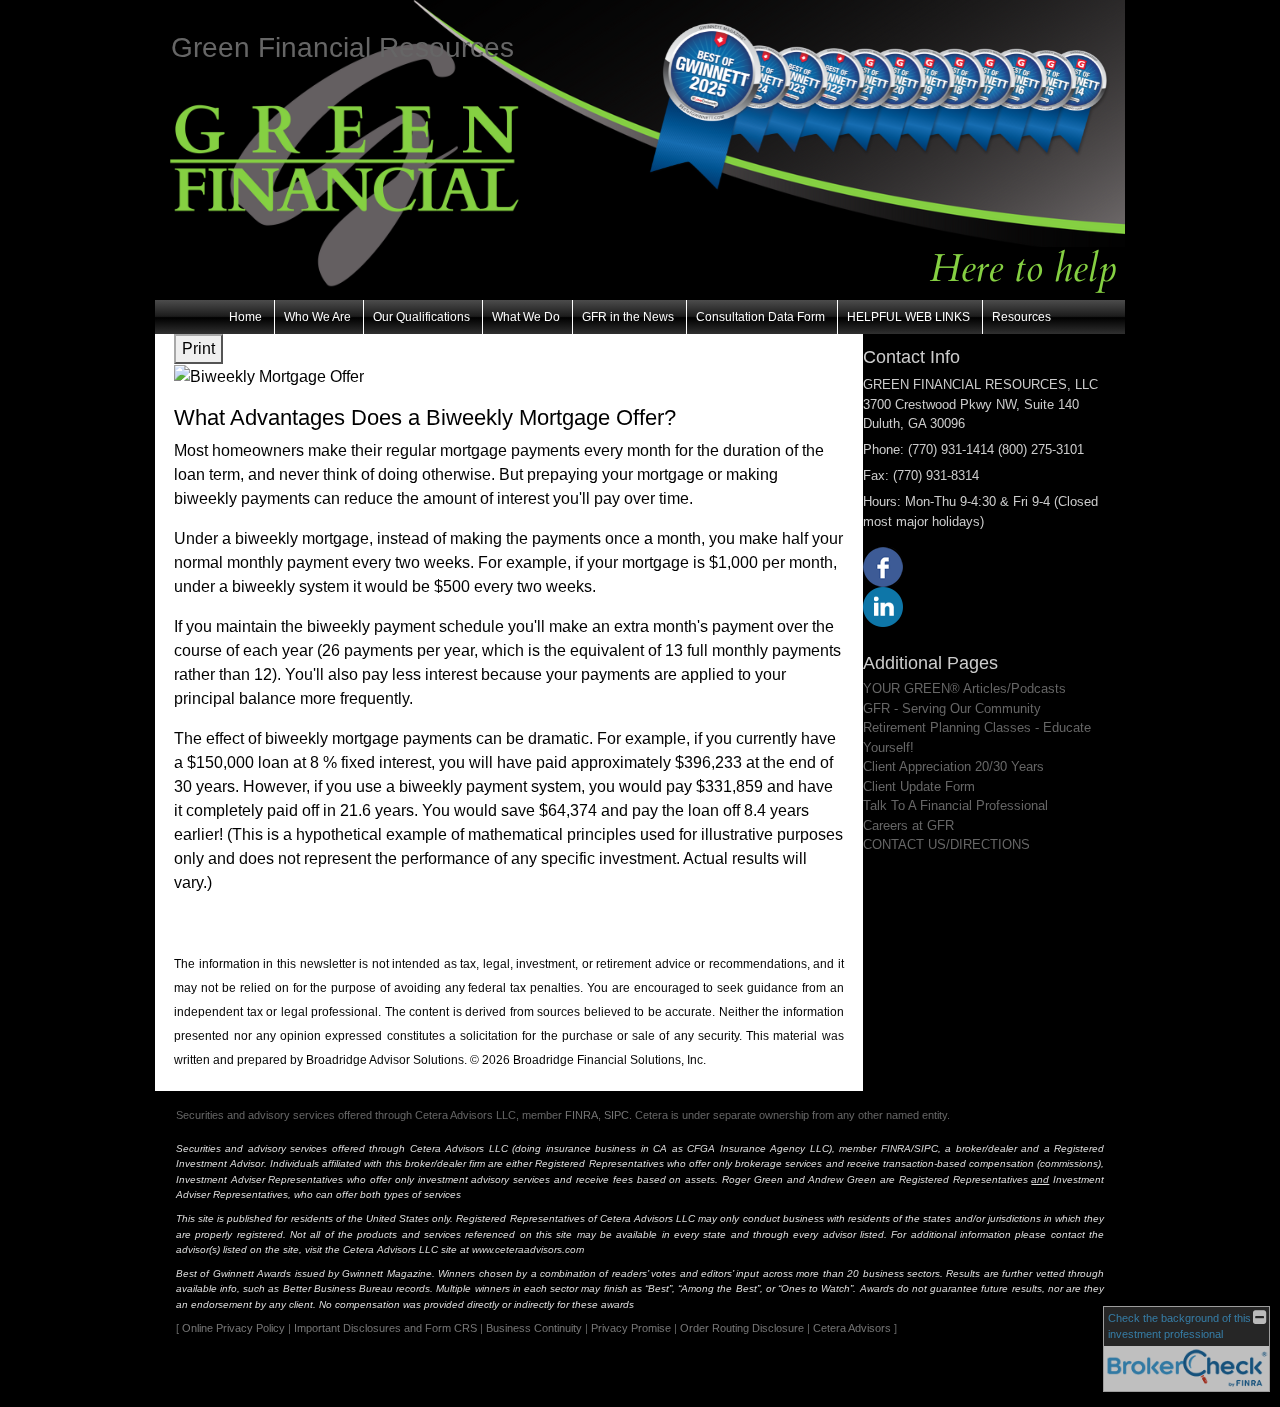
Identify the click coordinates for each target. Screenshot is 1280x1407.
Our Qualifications (421, 317)
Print (198, 348)
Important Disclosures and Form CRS (385, 1328)
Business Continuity (534, 1328)
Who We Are (317, 317)
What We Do (526, 317)
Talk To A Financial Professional (955, 805)
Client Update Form (919, 786)
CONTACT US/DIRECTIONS (946, 844)
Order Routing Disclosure (742, 1328)
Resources (1021, 317)
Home (245, 317)
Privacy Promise (631, 1328)
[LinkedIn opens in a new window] (883, 606)
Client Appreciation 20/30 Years (953, 766)
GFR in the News (628, 317)
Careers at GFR (908, 825)
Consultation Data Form (760, 317)
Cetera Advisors (852, 1328)
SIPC (616, 1115)
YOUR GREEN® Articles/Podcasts (964, 688)
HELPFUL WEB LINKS (908, 317)
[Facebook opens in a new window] (883, 566)
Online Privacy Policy (233, 1328)
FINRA (581, 1115)
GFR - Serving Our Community (952, 708)
